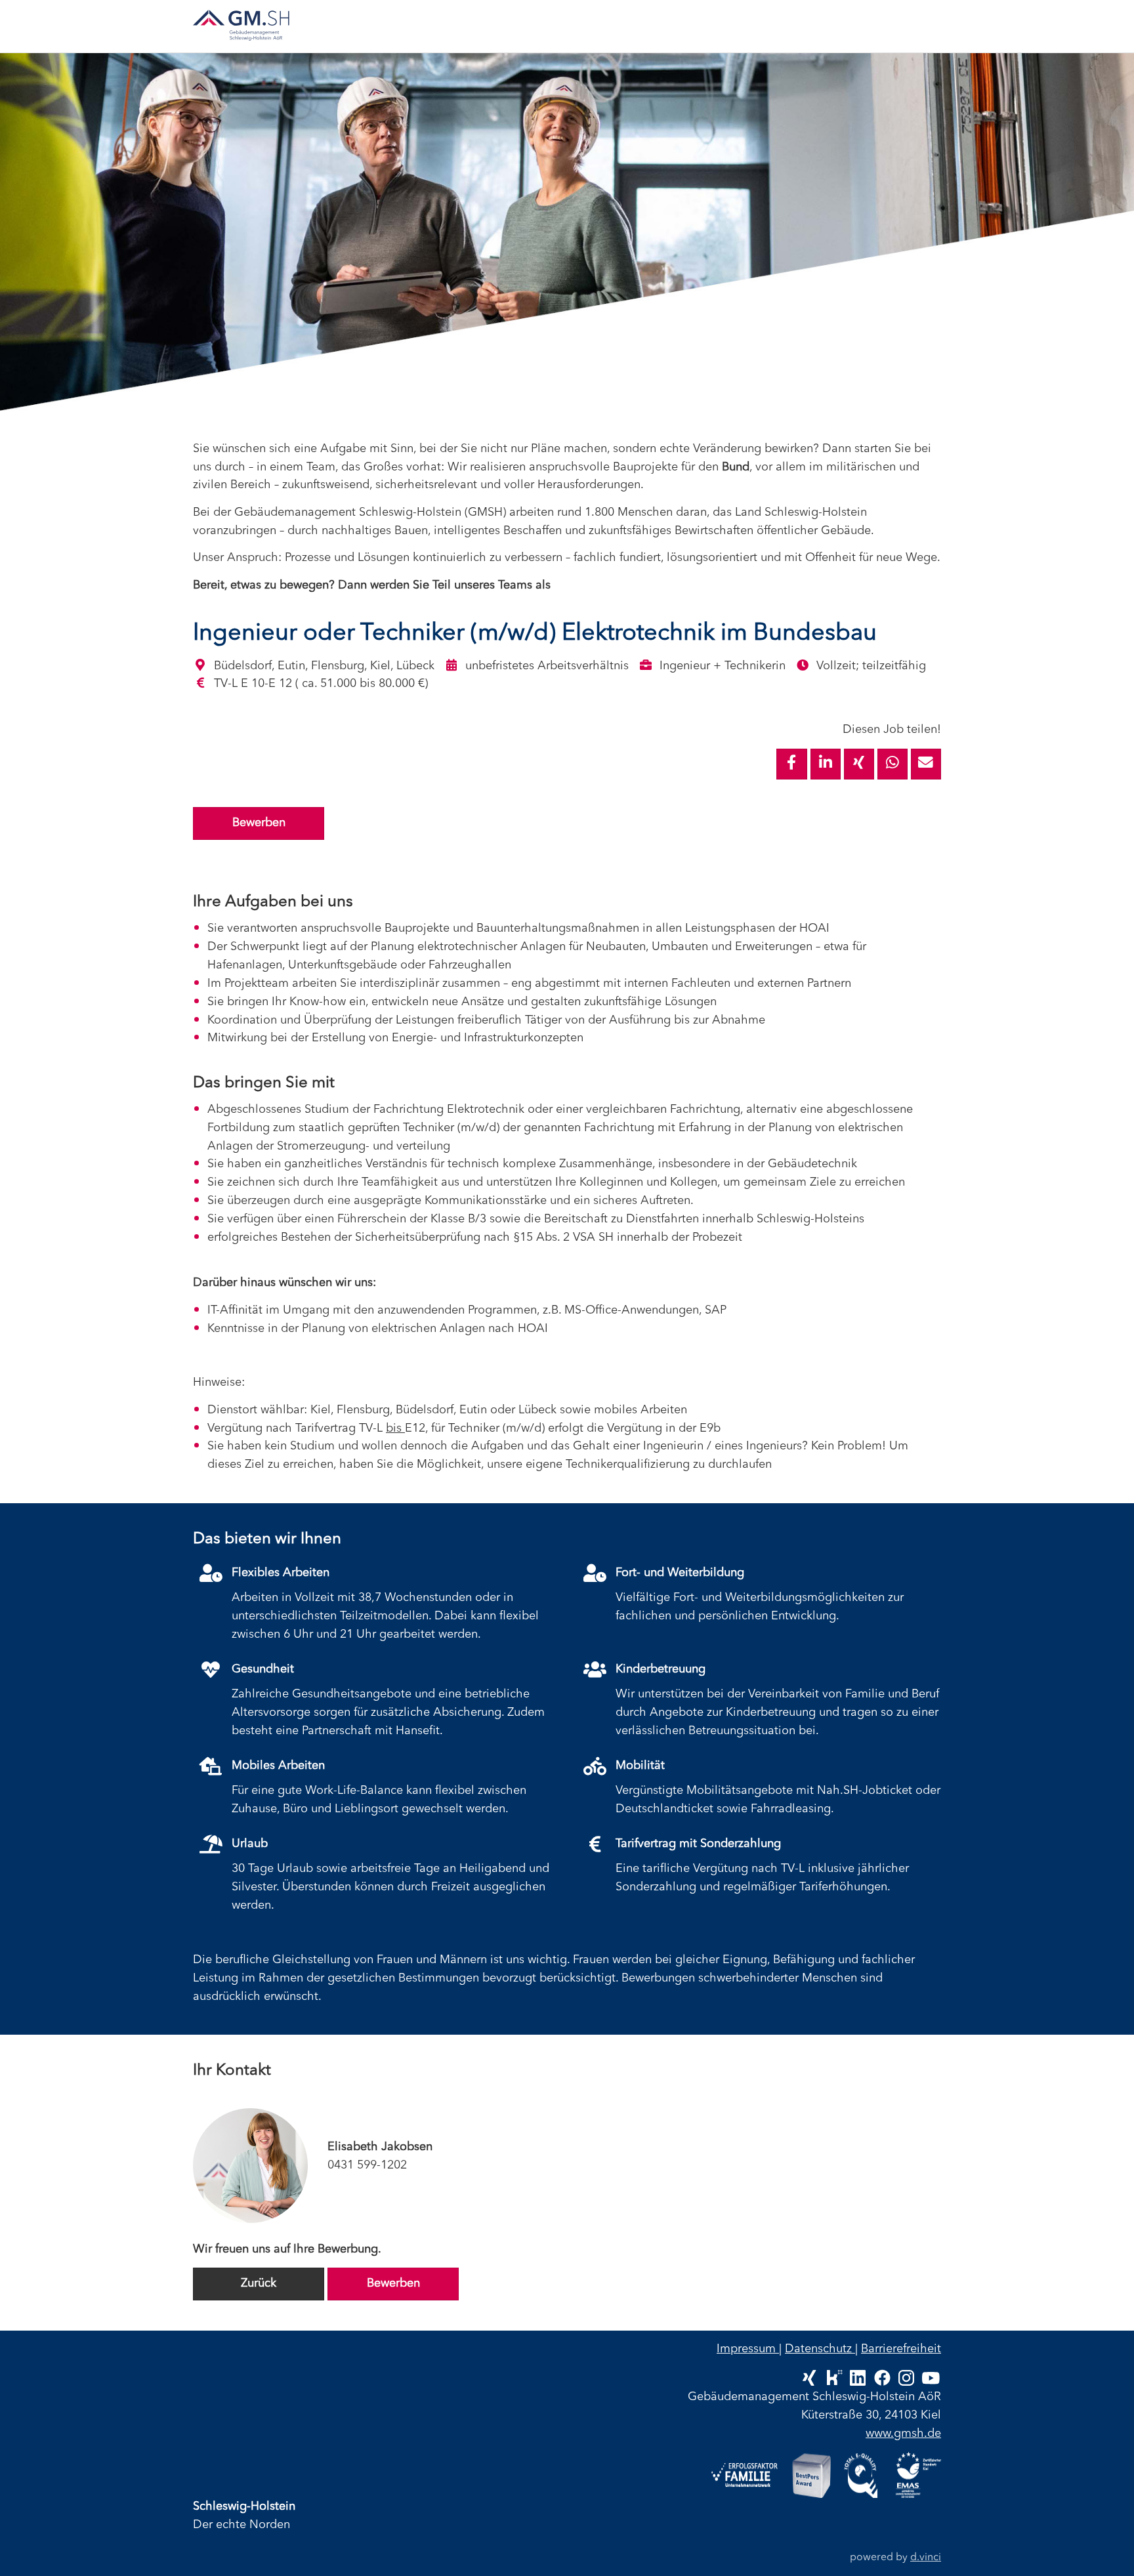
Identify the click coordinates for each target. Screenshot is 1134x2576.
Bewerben (259, 823)
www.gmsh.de (903, 2434)
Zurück (259, 2283)
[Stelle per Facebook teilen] (791, 764)
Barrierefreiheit (901, 2349)
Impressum (748, 2349)
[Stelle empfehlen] (926, 764)
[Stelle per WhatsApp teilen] (892, 764)
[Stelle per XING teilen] (859, 764)
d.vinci (926, 2558)
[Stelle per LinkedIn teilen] (826, 764)
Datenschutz (820, 2349)
